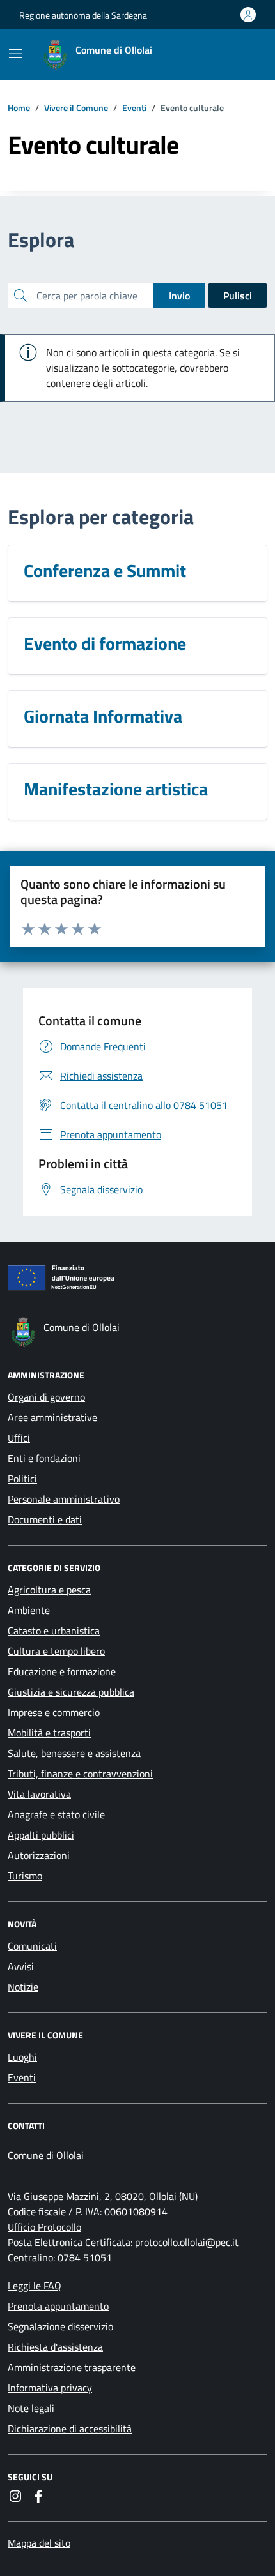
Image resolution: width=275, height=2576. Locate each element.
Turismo (25, 1876)
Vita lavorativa (39, 1794)
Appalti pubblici (41, 1835)
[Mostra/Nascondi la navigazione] (15, 54)
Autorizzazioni (39, 1855)
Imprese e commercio (54, 1712)
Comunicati (32, 1946)
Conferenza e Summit (105, 571)
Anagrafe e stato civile (56, 1814)
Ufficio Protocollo (44, 2227)
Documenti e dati (45, 1519)
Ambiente (29, 1610)
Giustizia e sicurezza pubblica (71, 1692)
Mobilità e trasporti (49, 1733)
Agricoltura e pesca (49, 1590)
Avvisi (21, 1966)
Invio (179, 296)
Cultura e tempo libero (56, 1651)
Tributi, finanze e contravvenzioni (80, 1774)
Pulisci (238, 296)
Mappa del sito (39, 2543)
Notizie (23, 1987)
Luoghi (22, 2057)
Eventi (22, 2077)
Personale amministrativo (64, 1499)
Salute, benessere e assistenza (74, 1753)
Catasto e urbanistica (54, 1631)
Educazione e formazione (62, 1671)
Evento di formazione (105, 644)
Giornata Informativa (103, 716)
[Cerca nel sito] (240, 55)
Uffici (19, 1438)
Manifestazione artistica (116, 789)
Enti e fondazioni (44, 1458)
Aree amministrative (52, 1417)
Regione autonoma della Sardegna (83, 15)
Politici (22, 1479)
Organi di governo (46, 1397)
